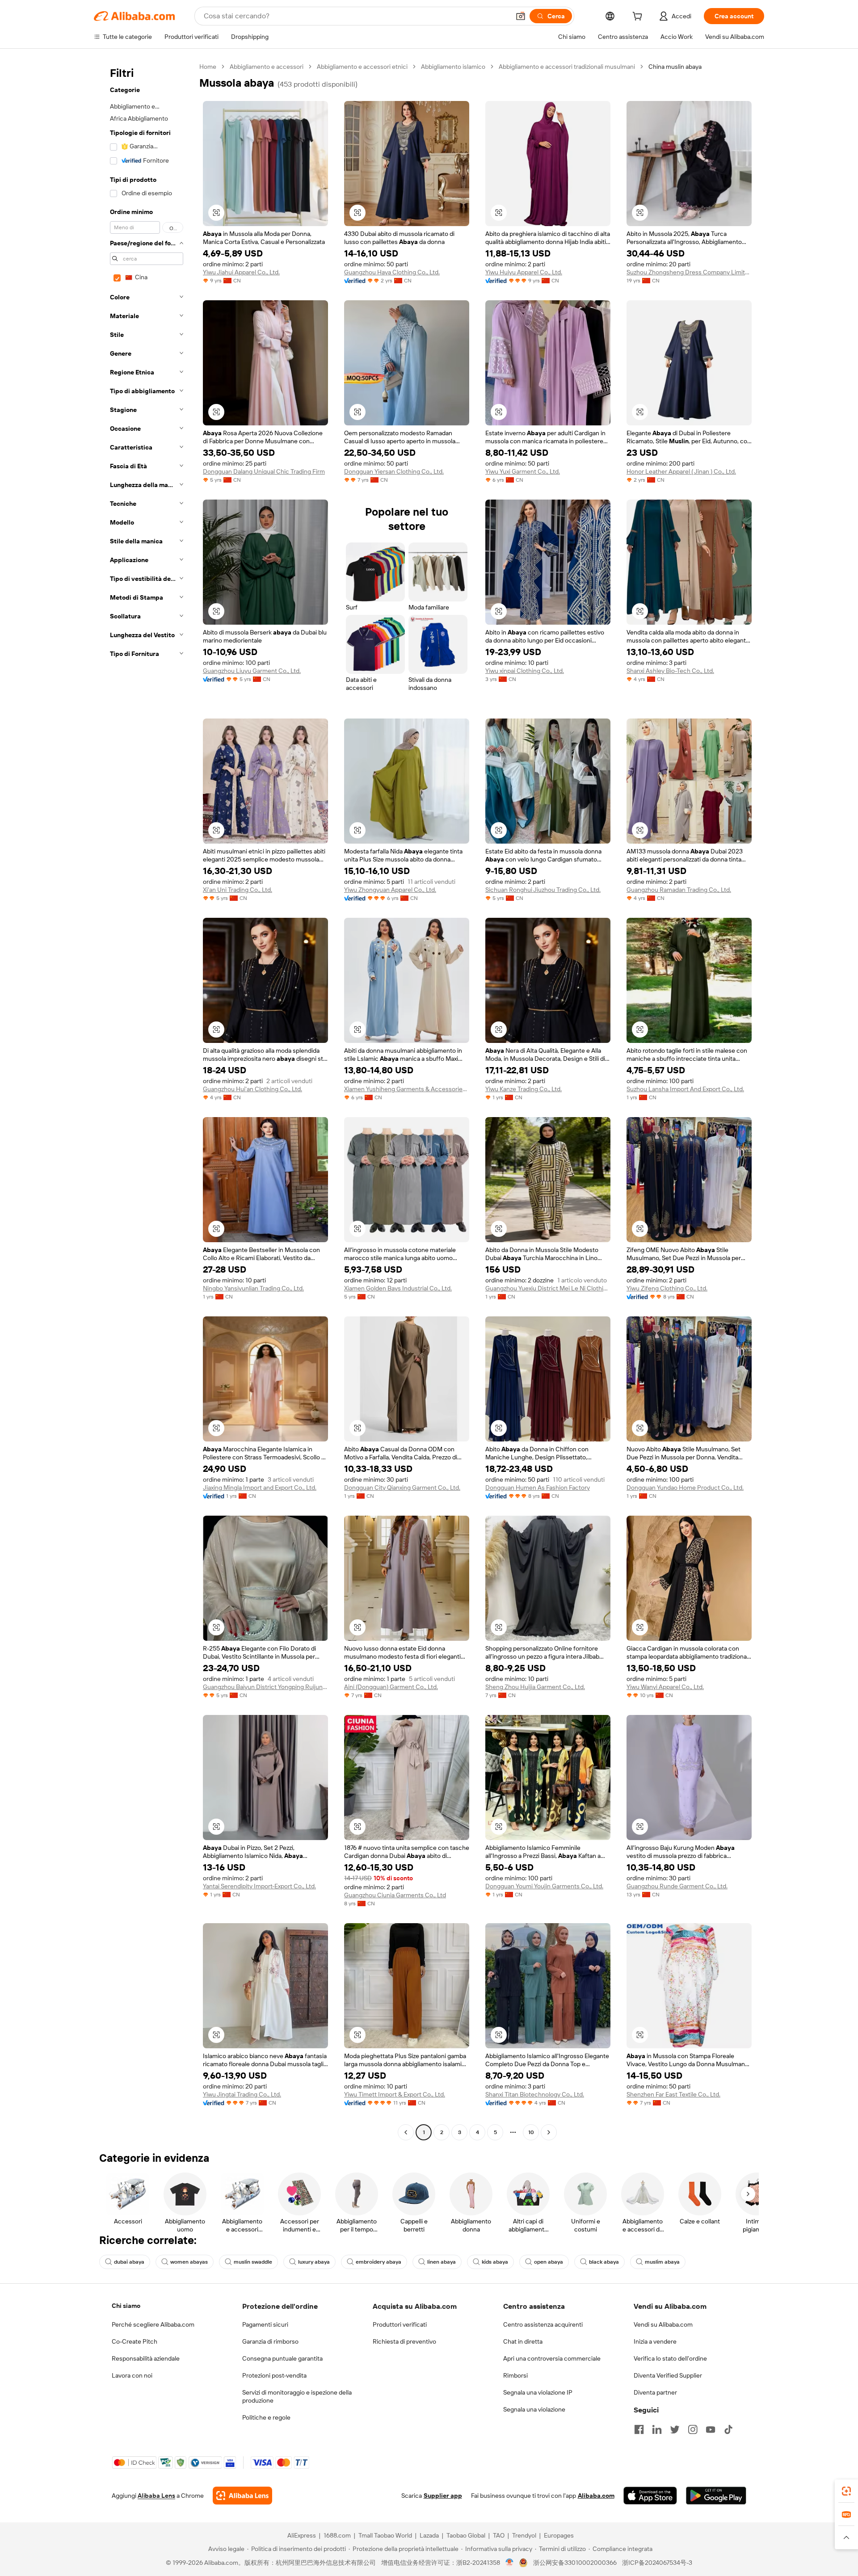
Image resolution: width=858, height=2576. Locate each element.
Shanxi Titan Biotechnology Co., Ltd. (535, 2094)
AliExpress (302, 2535)
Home (208, 67)
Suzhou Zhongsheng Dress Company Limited (689, 272)
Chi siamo (126, 2306)
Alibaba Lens (156, 2496)
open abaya (549, 2262)
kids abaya (495, 2262)
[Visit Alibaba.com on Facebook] (639, 2429)
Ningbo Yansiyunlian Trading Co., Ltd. (253, 1288)
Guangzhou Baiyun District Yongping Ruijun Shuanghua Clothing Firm (265, 1687)
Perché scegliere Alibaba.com (153, 2324)
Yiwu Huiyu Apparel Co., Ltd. (524, 272)
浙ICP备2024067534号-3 (657, 2563)
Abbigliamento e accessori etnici (362, 67)
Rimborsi (515, 2375)
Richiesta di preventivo (404, 2341)
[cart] (639, 17)
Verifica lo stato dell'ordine (670, 2358)
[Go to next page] (549, 2132)
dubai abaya (129, 2262)
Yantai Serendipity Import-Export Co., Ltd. (259, 1886)
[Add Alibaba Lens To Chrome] (242, 2496)
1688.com (337, 2535)
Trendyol (524, 2535)
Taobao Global (466, 2535)
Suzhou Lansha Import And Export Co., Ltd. (685, 1089)
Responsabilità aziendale (146, 2358)
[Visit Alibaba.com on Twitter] (675, 2429)
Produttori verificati (400, 2324)
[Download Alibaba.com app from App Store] (650, 2496)
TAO (499, 2535)
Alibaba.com (596, 2496)
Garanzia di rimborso (270, 2341)
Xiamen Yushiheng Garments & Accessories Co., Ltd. (407, 1089)
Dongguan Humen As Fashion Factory (538, 1488)
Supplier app (443, 2496)
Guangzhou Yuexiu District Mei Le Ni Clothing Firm (548, 1288)
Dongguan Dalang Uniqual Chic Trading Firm (264, 471)
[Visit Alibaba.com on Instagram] (693, 2429)
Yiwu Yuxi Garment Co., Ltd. (523, 471)
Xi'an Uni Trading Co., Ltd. (238, 890)
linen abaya (442, 2262)
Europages (559, 2535)
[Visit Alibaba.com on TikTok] (728, 2429)
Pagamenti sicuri (265, 2324)
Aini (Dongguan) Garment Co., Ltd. (391, 1687)
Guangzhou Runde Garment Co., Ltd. (677, 1886)
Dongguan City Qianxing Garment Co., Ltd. (402, 1488)
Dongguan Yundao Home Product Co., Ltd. (685, 1488)
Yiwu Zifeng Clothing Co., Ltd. (667, 1288)
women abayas (189, 2262)
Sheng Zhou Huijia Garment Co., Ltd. (535, 1687)
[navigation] (144, 1101)
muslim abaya (662, 2262)
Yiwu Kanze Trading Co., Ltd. (524, 1089)
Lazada (429, 2535)
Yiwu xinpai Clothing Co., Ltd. (525, 671)
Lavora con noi (132, 2375)
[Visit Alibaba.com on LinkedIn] (657, 2429)
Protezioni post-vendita (274, 2375)
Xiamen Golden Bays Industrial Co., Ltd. (398, 1288)
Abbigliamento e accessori (267, 67)
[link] (846, 2491)
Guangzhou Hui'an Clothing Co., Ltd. (252, 1089)
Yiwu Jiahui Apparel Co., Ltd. (241, 272)
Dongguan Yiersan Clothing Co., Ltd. (394, 471)
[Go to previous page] (406, 2132)
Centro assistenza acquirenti (543, 2324)
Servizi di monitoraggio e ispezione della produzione (297, 2396)
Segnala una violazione (534, 2409)
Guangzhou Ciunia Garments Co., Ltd (395, 1895)
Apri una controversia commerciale (552, 2358)
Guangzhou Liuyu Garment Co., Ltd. (252, 671)
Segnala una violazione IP (538, 2392)
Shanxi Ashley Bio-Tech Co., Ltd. (670, 671)
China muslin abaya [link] (675, 67)
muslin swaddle (253, 2262)
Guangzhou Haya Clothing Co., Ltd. (392, 272)
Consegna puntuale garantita (282, 2358)
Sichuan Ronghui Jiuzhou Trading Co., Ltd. (543, 890)
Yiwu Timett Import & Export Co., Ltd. (395, 2094)
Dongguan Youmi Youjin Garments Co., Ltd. (544, 1886)
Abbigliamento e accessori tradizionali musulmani (567, 67)
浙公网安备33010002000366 (575, 2563)
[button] (521, 16)
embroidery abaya (379, 2262)
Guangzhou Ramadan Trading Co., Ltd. (679, 890)
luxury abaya (314, 2262)
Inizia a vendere (655, 2341)
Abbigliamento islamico (453, 67)
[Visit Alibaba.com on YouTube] (711, 2429)
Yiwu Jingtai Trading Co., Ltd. (242, 2094)
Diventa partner (655, 2392)
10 (531, 2132)
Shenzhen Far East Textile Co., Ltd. (673, 2094)
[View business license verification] (510, 2563)
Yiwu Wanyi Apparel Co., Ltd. (665, 1687)
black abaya (604, 2262)
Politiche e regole (266, 2417)
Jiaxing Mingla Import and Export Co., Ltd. (260, 1488)
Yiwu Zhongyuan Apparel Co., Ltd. (390, 890)
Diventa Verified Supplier (668, 2375)
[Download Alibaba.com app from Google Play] (716, 2496)
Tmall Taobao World (385, 2535)
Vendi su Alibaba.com (663, 2324)
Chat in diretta (523, 2341)
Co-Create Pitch (135, 2341)
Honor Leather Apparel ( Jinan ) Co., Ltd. (681, 471)
